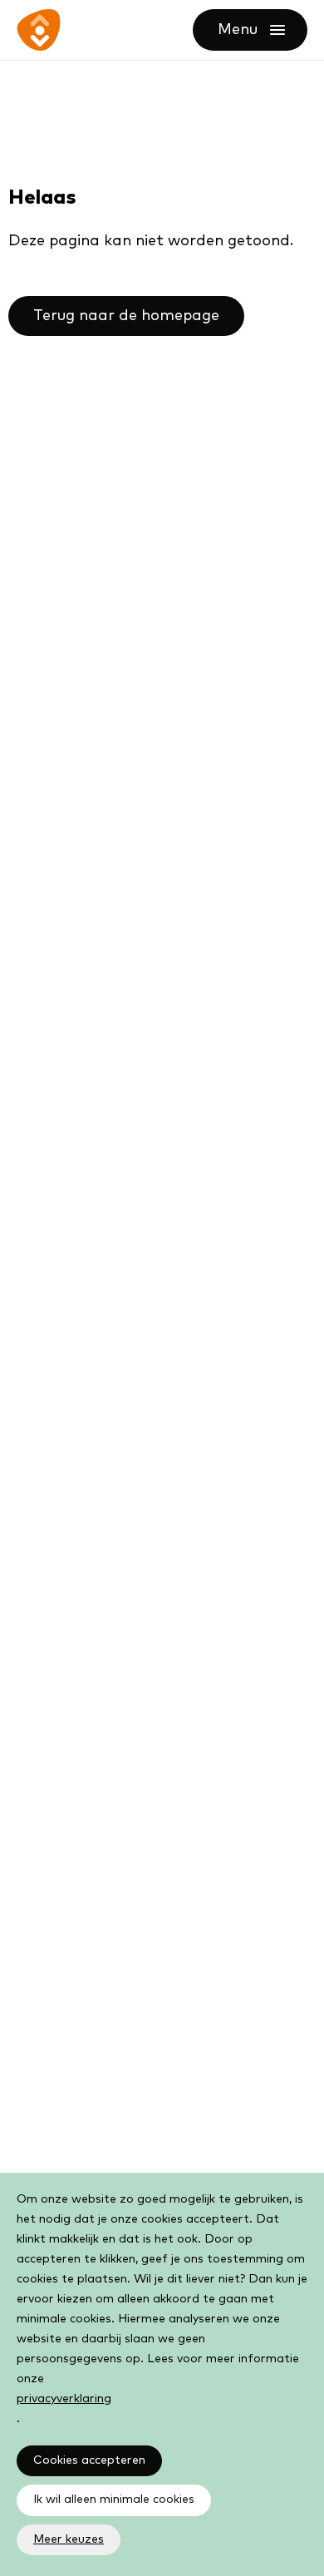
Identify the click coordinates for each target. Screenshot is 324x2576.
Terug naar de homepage (126, 316)
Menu (263, 30)
